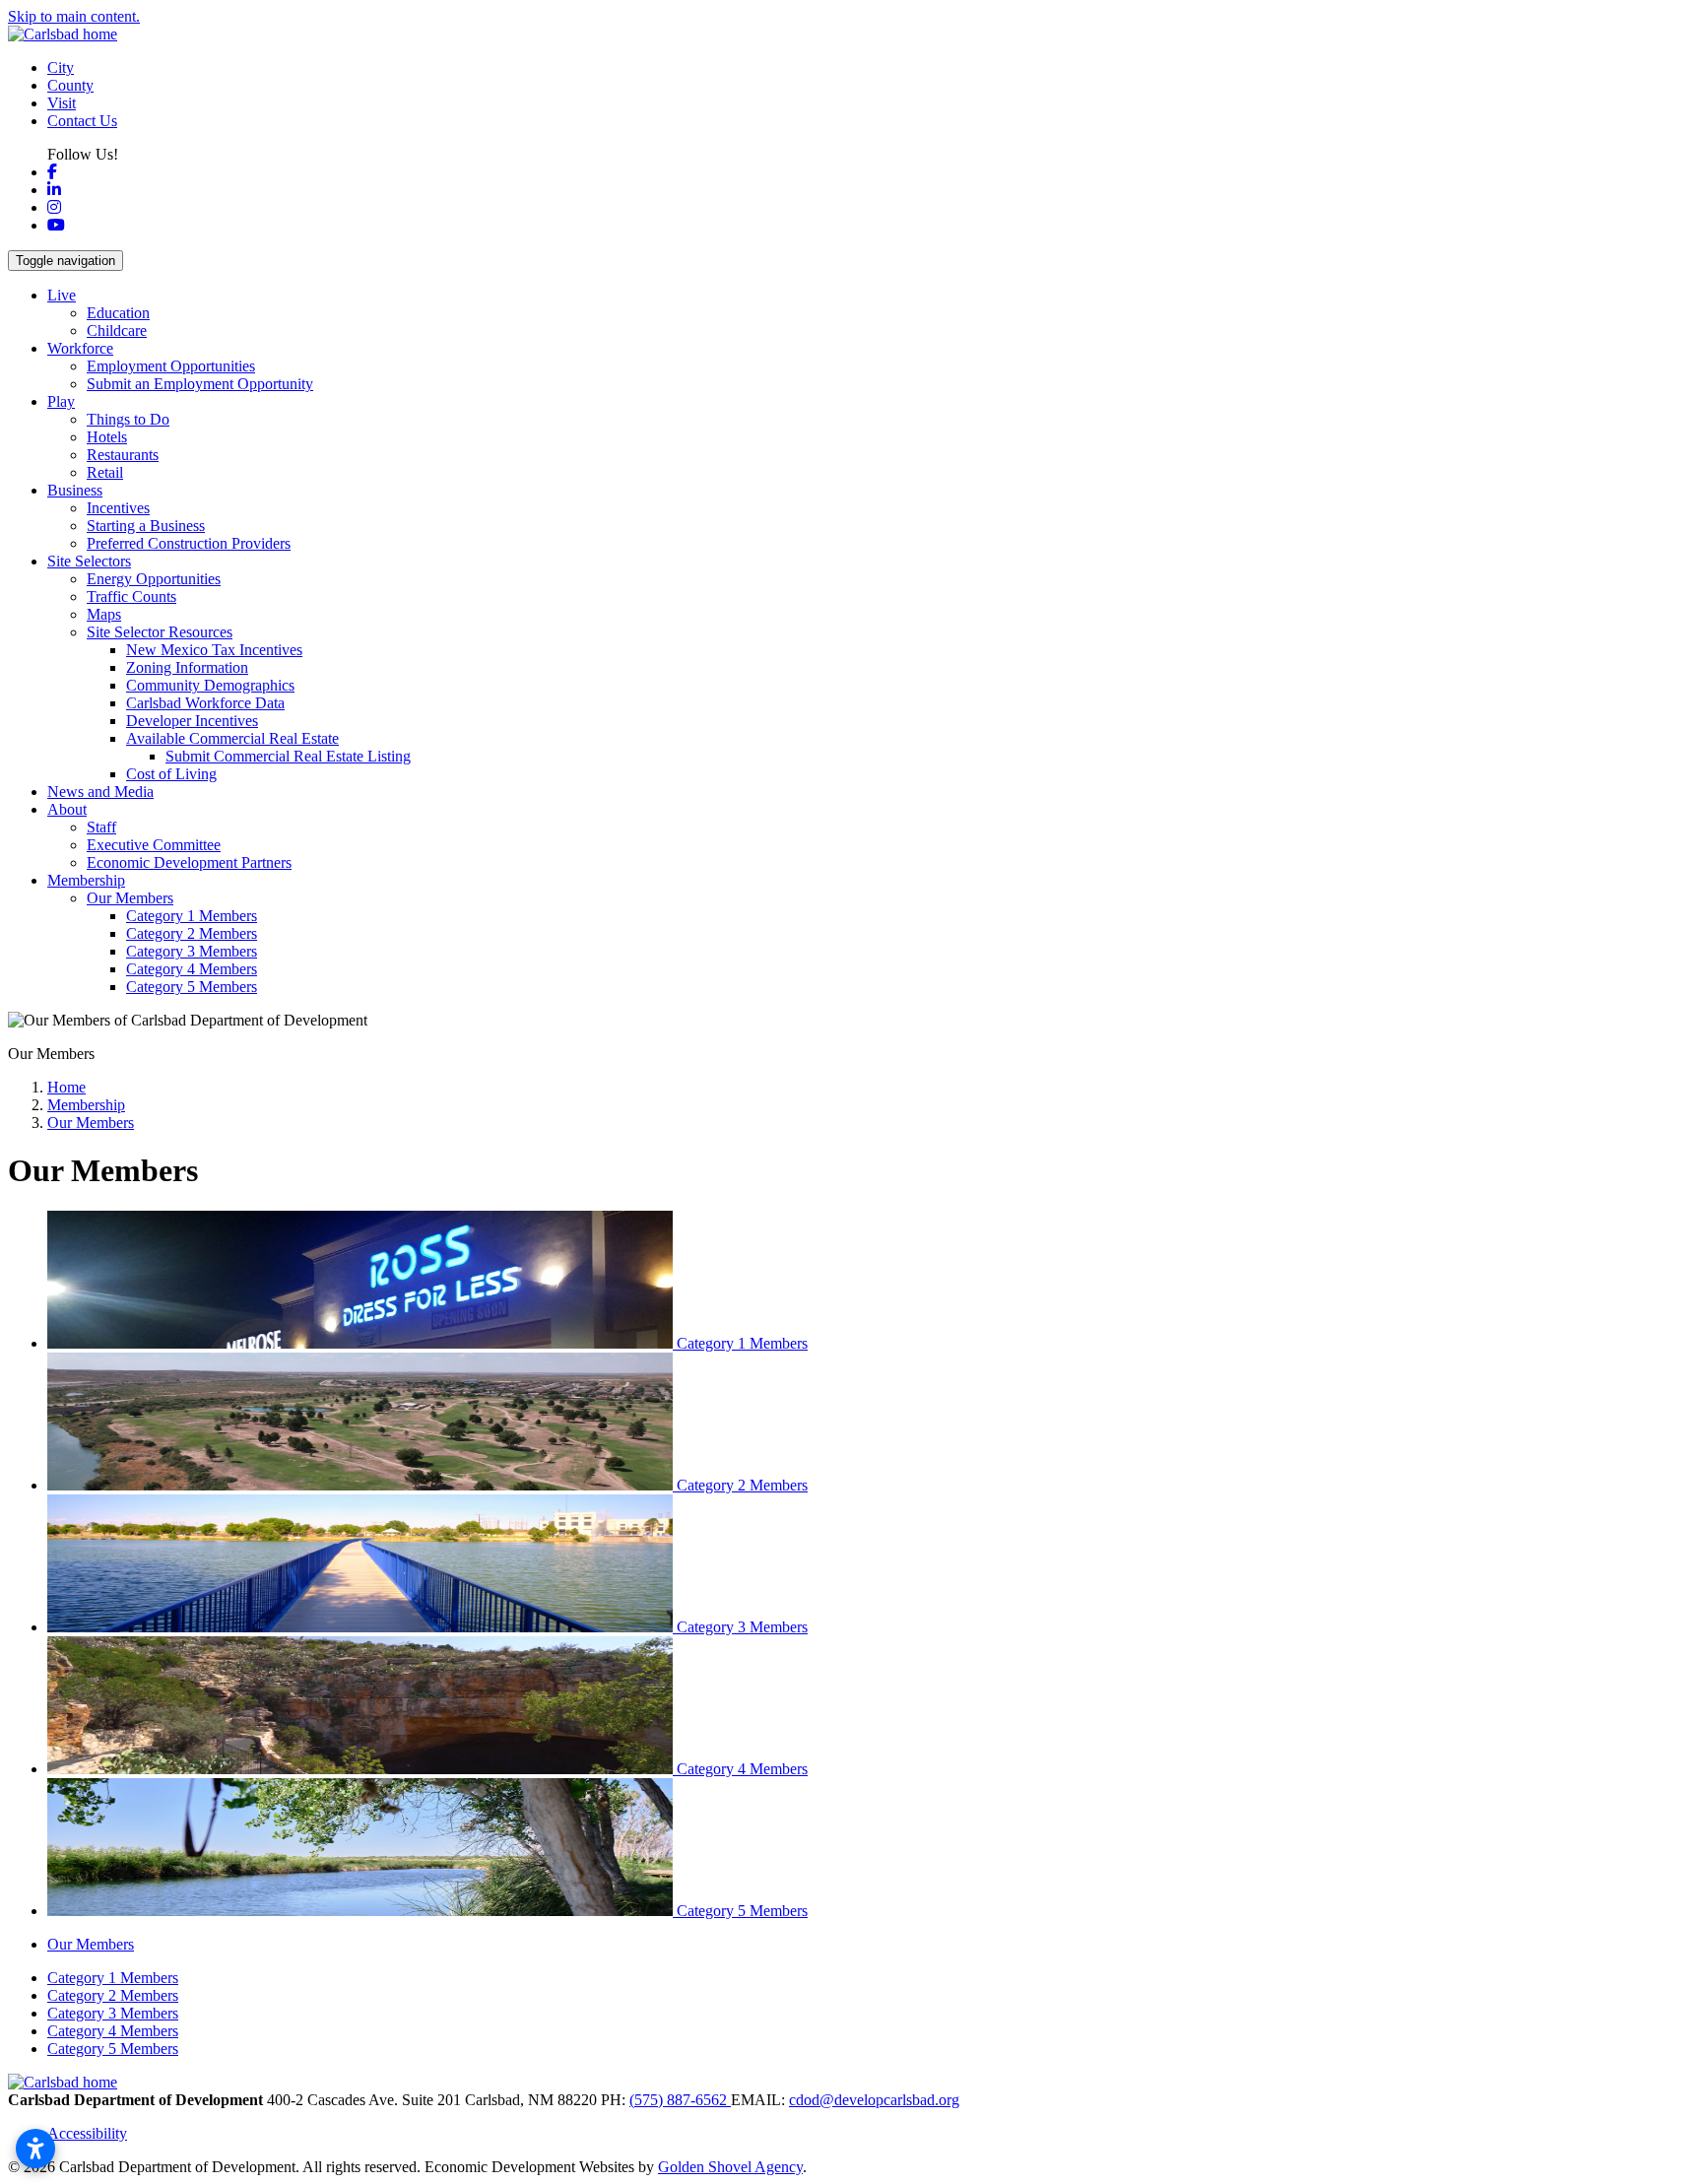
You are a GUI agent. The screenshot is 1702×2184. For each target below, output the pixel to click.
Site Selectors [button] (89, 561)
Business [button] (75, 490)
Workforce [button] (80, 348)
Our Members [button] (130, 898)
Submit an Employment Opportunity (200, 384)
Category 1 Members (192, 916)
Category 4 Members (192, 969)
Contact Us (82, 121)
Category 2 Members (192, 933)
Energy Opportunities (154, 579)
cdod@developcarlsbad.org (874, 2100)
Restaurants (123, 455)
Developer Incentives (192, 721)
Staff (101, 827)
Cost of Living (171, 774)
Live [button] (62, 295)
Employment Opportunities (171, 366)
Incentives (118, 508)
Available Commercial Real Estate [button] (232, 738)
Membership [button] (86, 880)
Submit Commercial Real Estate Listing (288, 756)
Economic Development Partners (189, 862)
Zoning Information (187, 667)
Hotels (107, 437)
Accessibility (87, 2133)
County (70, 85)
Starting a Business (146, 526)
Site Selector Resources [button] (160, 632)
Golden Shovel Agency (730, 2167)
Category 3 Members (192, 951)
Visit (62, 103)
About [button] (67, 809)
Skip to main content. (74, 16)
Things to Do (128, 419)
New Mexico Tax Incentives (214, 650)
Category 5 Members (192, 987)
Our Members (91, 1944)
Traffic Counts (131, 596)
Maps (104, 614)
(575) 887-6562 (680, 2100)
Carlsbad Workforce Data (205, 703)
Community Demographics (210, 685)
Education (118, 313)
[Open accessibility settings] (35, 2149)
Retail (105, 472)
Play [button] (61, 401)
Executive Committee (154, 845)
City (61, 67)
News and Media (100, 792)
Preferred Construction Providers (189, 543)
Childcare (117, 331)
